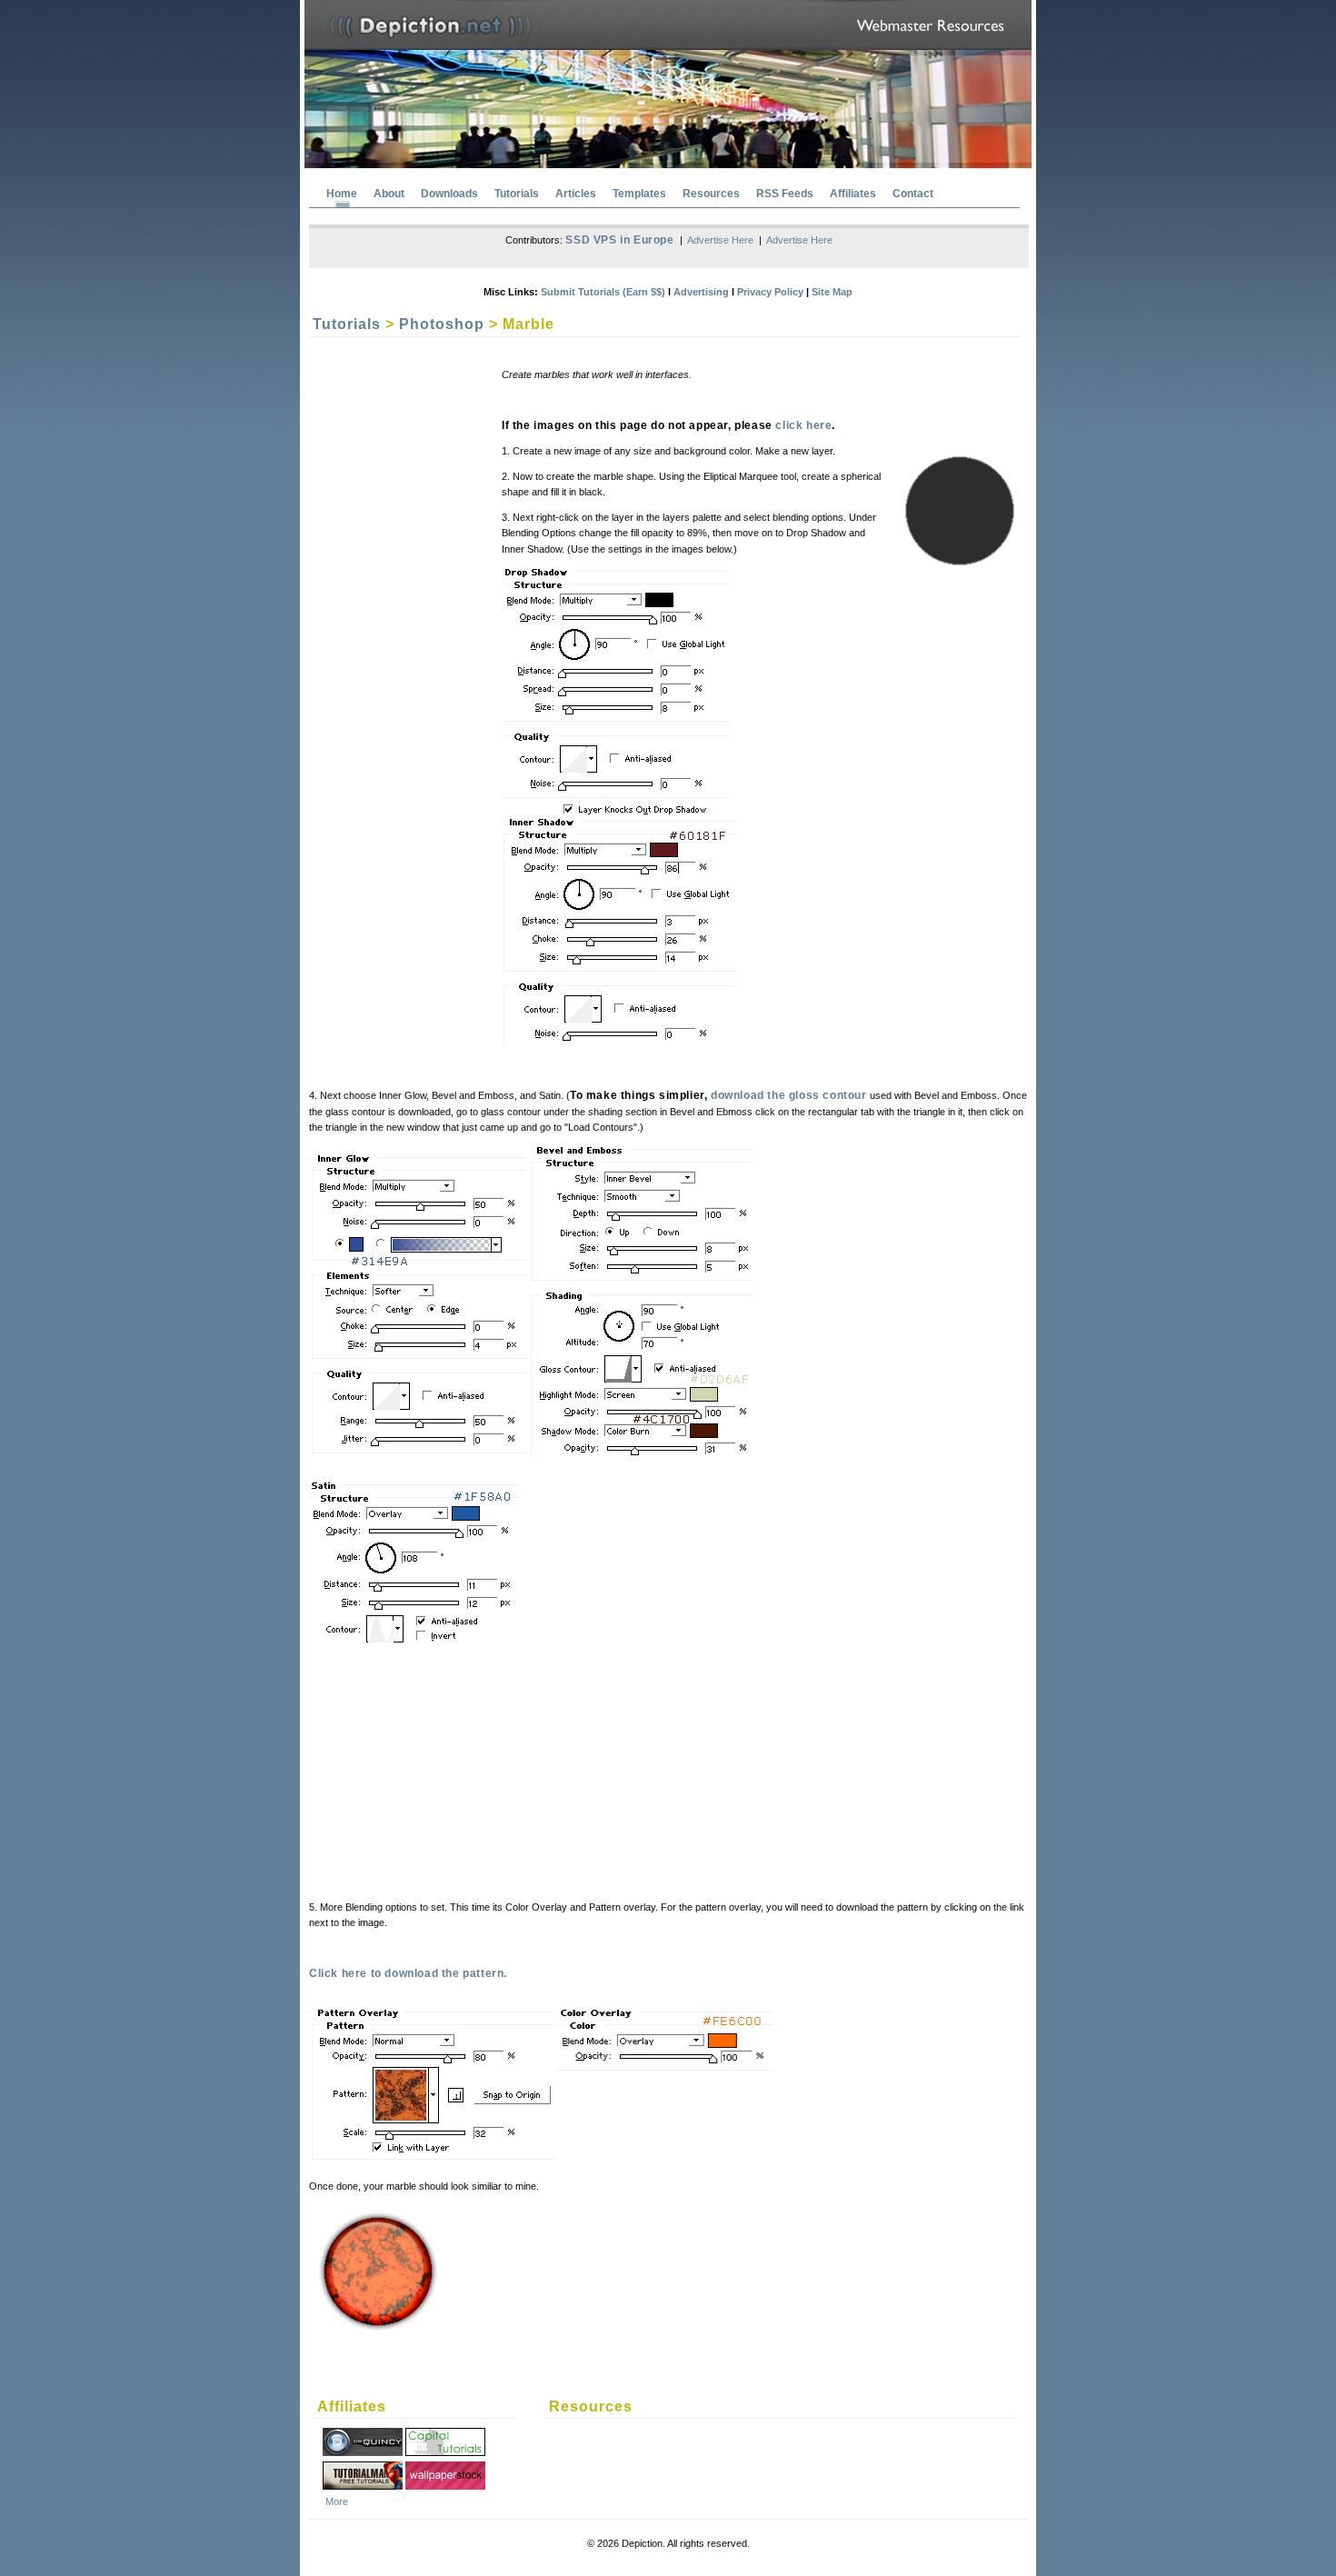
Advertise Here (720, 240)
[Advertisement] (491, 1776)
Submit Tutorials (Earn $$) (603, 292)
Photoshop (442, 324)
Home (342, 194)
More (337, 2501)
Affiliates (853, 194)
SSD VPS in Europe (619, 240)
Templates (639, 194)
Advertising (701, 292)
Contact (913, 194)
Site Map (832, 292)
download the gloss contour (789, 1095)
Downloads (449, 194)
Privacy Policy (770, 292)
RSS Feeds (785, 194)
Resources (711, 194)
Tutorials (517, 194)
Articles (576, 194)
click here (803, 425)
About (389, 194)
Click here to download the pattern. (408, 1973)
